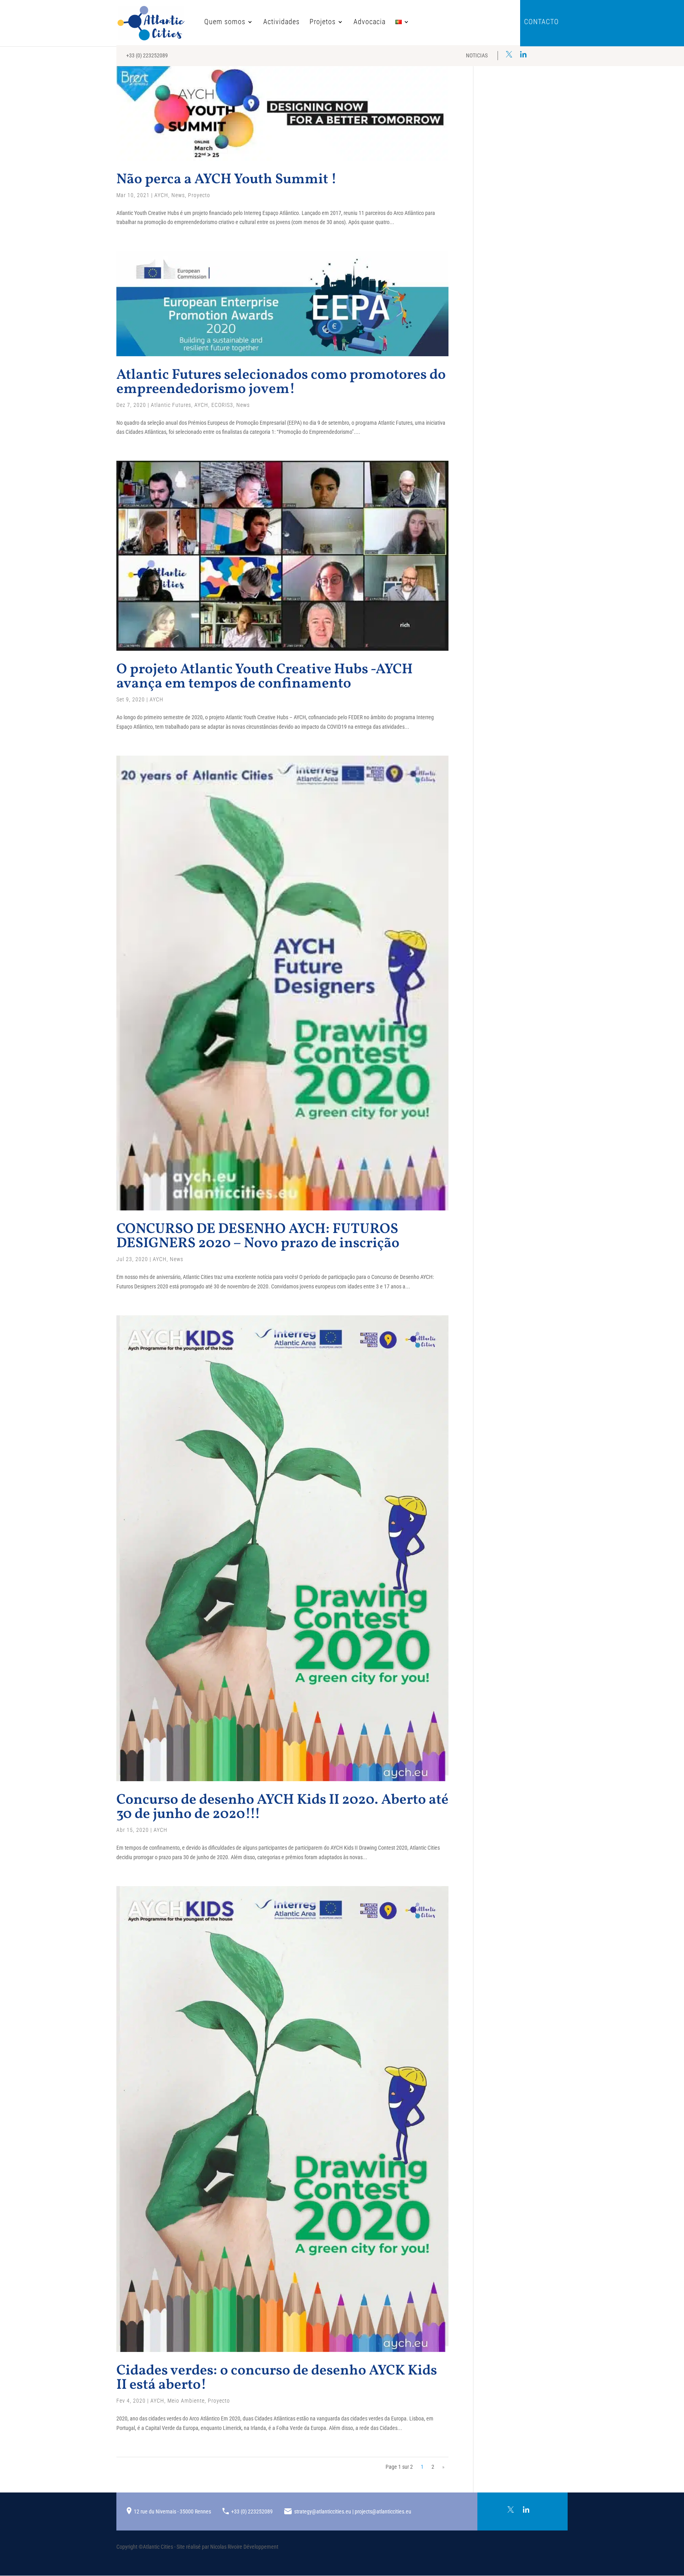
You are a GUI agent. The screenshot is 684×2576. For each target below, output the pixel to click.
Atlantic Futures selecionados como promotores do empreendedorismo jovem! (281, 382)
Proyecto (199, 195)
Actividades (281, 22)
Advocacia (370, 22)
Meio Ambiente (186, 2401)
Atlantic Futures (171, 405)
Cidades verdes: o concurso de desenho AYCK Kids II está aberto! (277, 2378)
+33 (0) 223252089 (147, 55)
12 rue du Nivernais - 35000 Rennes (172, 2511)
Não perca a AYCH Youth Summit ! (227, 180)
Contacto (541, 22)
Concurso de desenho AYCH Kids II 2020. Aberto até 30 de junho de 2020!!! (282, 1807)
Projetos (323, 22)
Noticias (477, 55)
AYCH (161, 195)
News (178, 195)
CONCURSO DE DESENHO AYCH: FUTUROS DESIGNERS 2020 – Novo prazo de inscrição (258, 1237)
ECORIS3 (222, 405)
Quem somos (225, 22)
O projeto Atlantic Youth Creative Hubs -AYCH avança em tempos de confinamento (265, 677)
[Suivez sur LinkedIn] (523, 54)
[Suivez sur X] (509, 54)
